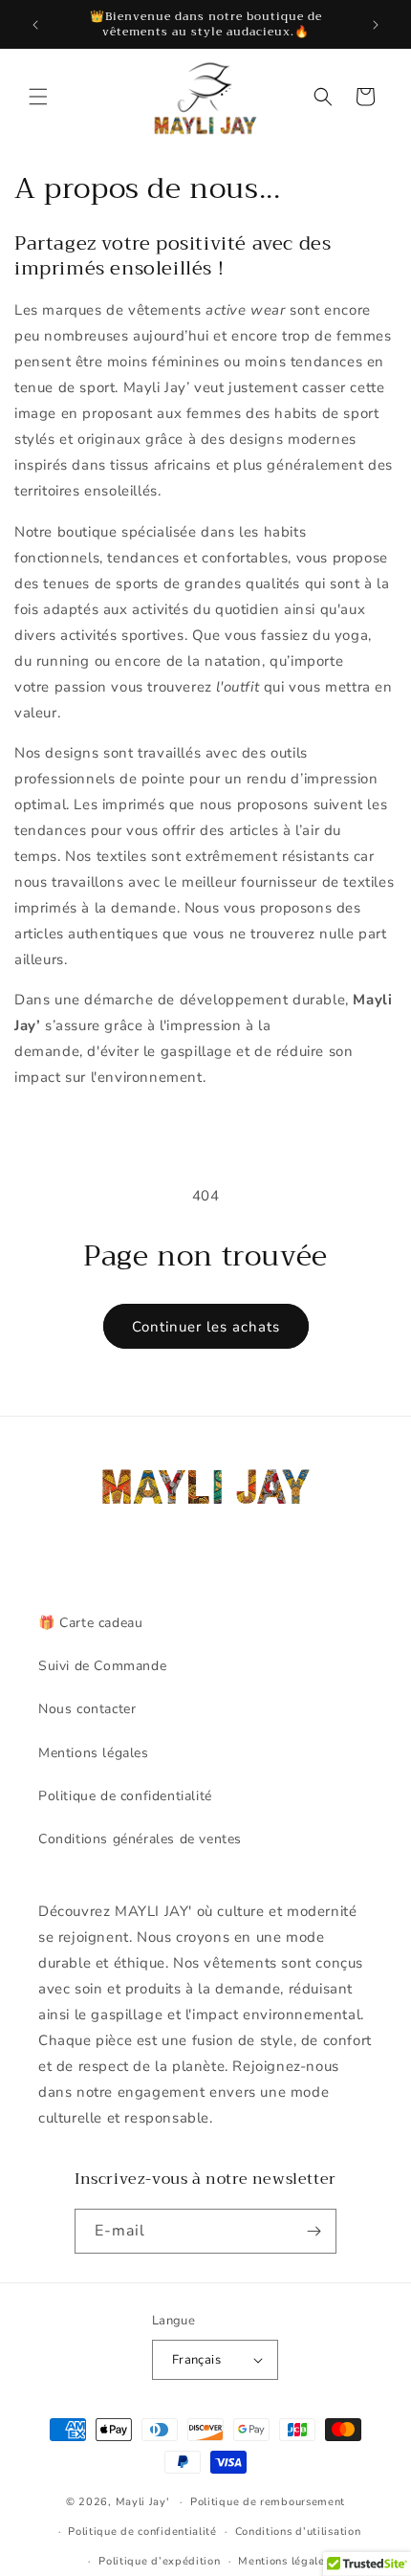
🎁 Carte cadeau (90, 1623)
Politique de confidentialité (125, 1796)
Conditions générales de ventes (140, 1839)
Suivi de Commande (102, 1666)
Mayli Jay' (142, 2502)
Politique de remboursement (268, 2502)
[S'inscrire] (314, 2231)
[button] (38, 97)
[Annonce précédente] (35, 25)
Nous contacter (87, 1709)
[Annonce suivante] (376, 25)
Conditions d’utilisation (298, 2532)
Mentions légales (94, 1753)
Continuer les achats (206, 1327)
